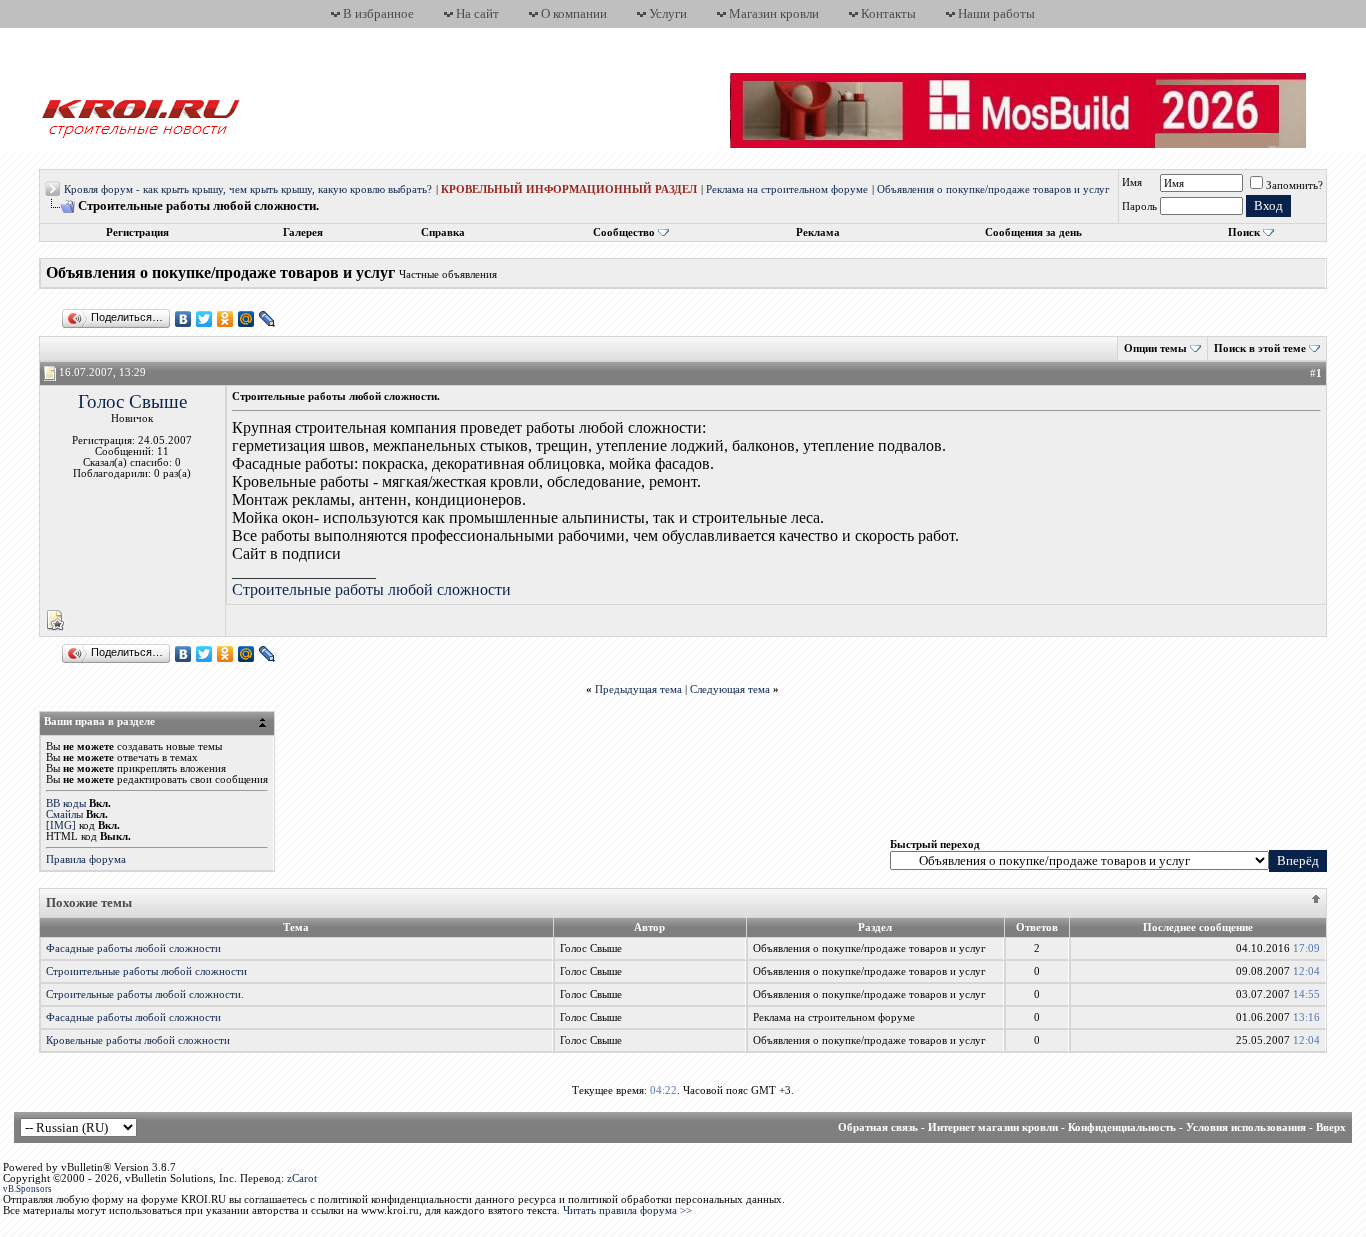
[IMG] (61, 825)
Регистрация (137, 232)
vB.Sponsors (27, 1189)
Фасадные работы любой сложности (133, 948)
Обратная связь (878, 1127)
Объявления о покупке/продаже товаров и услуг (993, 189)
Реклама (818, 232)
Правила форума (86, 859)
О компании (574, 13)
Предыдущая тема (638, 689)
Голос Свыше (132, 401)
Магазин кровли (774, 13)
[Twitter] (204, 319)
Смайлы (64, 814)
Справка (443, 232)
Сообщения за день (1033, 232)
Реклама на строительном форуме (787, 189)
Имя (1132, 182)
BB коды (66, 803)
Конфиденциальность (1122, 1127)
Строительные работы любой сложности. (145, 994)
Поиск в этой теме (1260, 348)
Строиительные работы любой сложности (146, 971)
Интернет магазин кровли (993, 1127)
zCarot (302, 1178)
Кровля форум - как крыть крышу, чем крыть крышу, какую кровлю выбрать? (248, 189)
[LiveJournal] (267, 319)
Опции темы (1155, 348)
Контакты (888, 13)
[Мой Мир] (246, 319)
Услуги (668, 13)
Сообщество (624, 232)
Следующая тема (730, 689)
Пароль (1139, 206)
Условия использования (1246, 1127)
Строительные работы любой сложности (371, 589)
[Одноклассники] (225, 319)
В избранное (378, 13)
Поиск (1244, 232)
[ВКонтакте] (183, 319)
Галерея (303, 232)
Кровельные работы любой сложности (138, 1040)
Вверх (1331, 1127)
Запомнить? (1294, 185)
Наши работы (996, 13)
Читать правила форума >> (627, 1210)
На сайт (477, 13)
